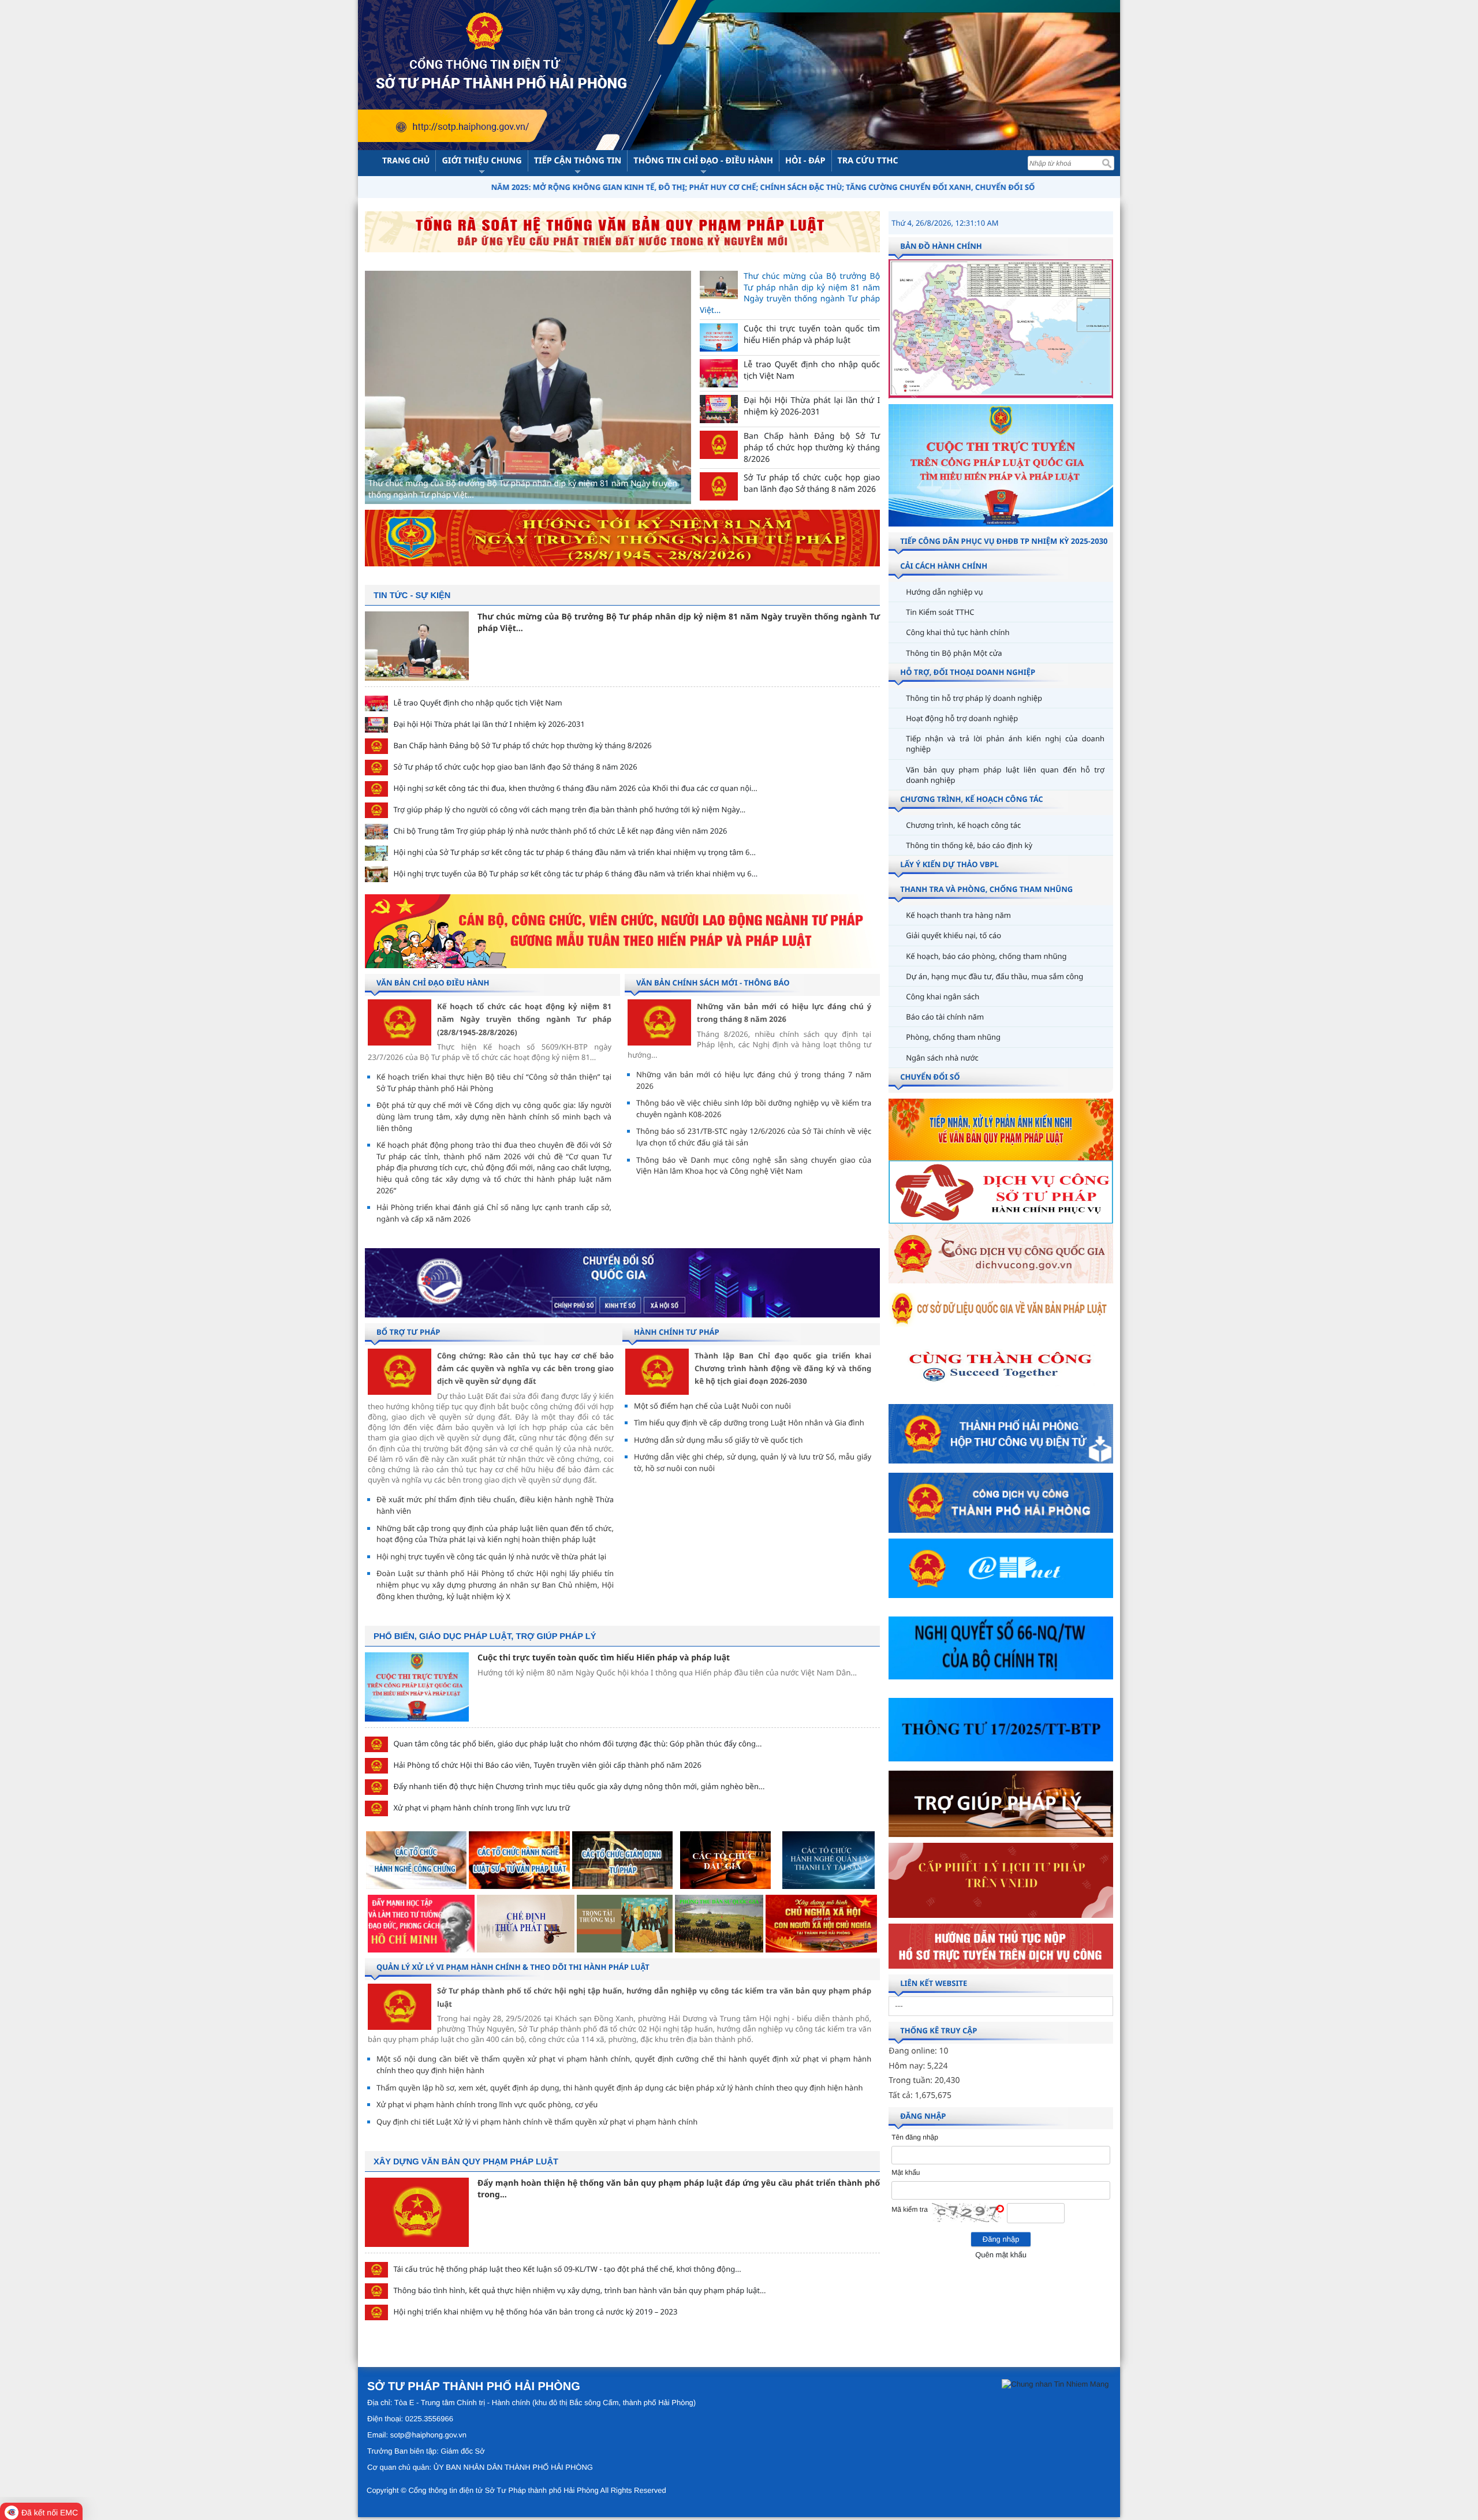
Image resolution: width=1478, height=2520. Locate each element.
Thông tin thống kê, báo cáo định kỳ (969, 845)
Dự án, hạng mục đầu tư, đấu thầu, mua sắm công (994, 976)
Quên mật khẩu (1001, 2255)
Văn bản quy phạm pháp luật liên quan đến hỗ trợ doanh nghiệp (1005, 775)
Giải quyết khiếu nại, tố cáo (953, 935)
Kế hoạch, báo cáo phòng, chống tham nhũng (986, 956)
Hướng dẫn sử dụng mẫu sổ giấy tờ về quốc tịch (719, 1440)
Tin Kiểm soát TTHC (940, 612)
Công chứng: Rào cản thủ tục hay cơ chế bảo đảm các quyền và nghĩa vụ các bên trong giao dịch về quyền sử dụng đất (525, 1369)
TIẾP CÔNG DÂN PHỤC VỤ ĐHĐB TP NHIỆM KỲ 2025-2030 (1004, 541)
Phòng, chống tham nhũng (953, 1037)
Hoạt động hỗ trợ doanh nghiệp (962, 718)
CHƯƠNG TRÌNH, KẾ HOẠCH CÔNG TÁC (971, 799)
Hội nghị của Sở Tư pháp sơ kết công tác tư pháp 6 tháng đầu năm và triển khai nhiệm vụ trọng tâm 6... (574, 852)
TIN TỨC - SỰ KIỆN (412, 596)
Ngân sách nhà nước (942, 1058)
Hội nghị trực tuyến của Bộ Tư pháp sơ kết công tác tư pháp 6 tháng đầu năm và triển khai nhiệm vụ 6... (575, 873)
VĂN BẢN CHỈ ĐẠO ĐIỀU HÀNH (433, 983)
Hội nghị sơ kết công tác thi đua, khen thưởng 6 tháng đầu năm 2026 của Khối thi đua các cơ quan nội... (575, 788)
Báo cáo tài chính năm (945, 1017)
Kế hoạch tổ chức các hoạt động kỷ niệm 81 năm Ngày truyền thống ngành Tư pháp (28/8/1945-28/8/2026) (524, 1019)
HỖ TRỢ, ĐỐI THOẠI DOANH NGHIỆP (968, 672)
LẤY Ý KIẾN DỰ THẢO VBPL (949, 864)
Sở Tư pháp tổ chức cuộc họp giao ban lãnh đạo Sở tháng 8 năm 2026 (515, 767)
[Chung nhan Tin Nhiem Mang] (1055, 2383)
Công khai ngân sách (943, 996)
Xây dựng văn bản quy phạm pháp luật (466, 2162)
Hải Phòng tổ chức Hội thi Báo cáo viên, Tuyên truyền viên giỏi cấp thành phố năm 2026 (547, 1765)
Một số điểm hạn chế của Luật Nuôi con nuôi (712, 1406)
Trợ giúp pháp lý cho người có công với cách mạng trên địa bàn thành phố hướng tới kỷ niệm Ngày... (569, 809)
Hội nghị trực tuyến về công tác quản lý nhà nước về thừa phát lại (491, 1556)
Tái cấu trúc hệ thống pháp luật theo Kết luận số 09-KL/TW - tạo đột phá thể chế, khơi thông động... (567, 2269)
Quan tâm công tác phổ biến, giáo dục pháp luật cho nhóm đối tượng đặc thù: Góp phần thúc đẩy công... (577, 1744)
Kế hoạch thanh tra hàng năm (958, 915)
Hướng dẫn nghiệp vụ (944, 592)
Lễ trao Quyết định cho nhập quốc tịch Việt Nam (477, 703)
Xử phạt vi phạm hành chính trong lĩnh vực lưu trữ (482, 1808)
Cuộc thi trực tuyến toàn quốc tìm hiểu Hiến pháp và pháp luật (604, 1658)
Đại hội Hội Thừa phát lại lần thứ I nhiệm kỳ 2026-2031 (489, 724)
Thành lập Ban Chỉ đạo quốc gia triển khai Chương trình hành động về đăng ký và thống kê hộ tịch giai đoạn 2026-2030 (783, 1369)
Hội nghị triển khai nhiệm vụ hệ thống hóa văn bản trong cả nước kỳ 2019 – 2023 (535, 2312)
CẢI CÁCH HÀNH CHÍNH (944, 566)
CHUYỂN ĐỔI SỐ (930, 1077)
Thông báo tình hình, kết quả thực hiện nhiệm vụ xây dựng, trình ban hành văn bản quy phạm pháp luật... (579, 2290)
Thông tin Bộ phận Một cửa (954, 653)
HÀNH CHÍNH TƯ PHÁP (677, 1332)
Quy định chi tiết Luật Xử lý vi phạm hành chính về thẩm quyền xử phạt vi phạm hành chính (537, 2122)
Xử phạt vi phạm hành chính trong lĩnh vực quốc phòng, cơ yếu (487, 2104)
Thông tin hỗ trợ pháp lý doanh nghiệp (974, 698)
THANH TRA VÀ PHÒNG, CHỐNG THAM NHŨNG (986, 889)
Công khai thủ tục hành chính (958, 632)
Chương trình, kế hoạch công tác (963, 825)
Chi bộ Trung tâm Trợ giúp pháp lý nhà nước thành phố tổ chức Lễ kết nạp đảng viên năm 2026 (560, 831)
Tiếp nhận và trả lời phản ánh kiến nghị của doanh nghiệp (1005, 744)
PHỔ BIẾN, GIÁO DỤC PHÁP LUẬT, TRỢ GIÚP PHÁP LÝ (485, 1637)
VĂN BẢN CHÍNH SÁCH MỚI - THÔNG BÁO (713, 983)
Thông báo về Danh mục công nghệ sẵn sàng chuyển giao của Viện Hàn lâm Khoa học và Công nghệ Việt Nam (754, 1166)
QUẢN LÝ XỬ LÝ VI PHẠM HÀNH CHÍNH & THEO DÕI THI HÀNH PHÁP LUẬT (513, 1967)
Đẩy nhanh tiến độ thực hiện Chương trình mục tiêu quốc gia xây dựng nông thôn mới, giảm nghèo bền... (579, 1786)
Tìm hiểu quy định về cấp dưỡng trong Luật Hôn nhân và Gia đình (749, 1423)
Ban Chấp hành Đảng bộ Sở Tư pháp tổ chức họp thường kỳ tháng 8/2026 (522, 745)
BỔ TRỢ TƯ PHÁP (408, 1332)
